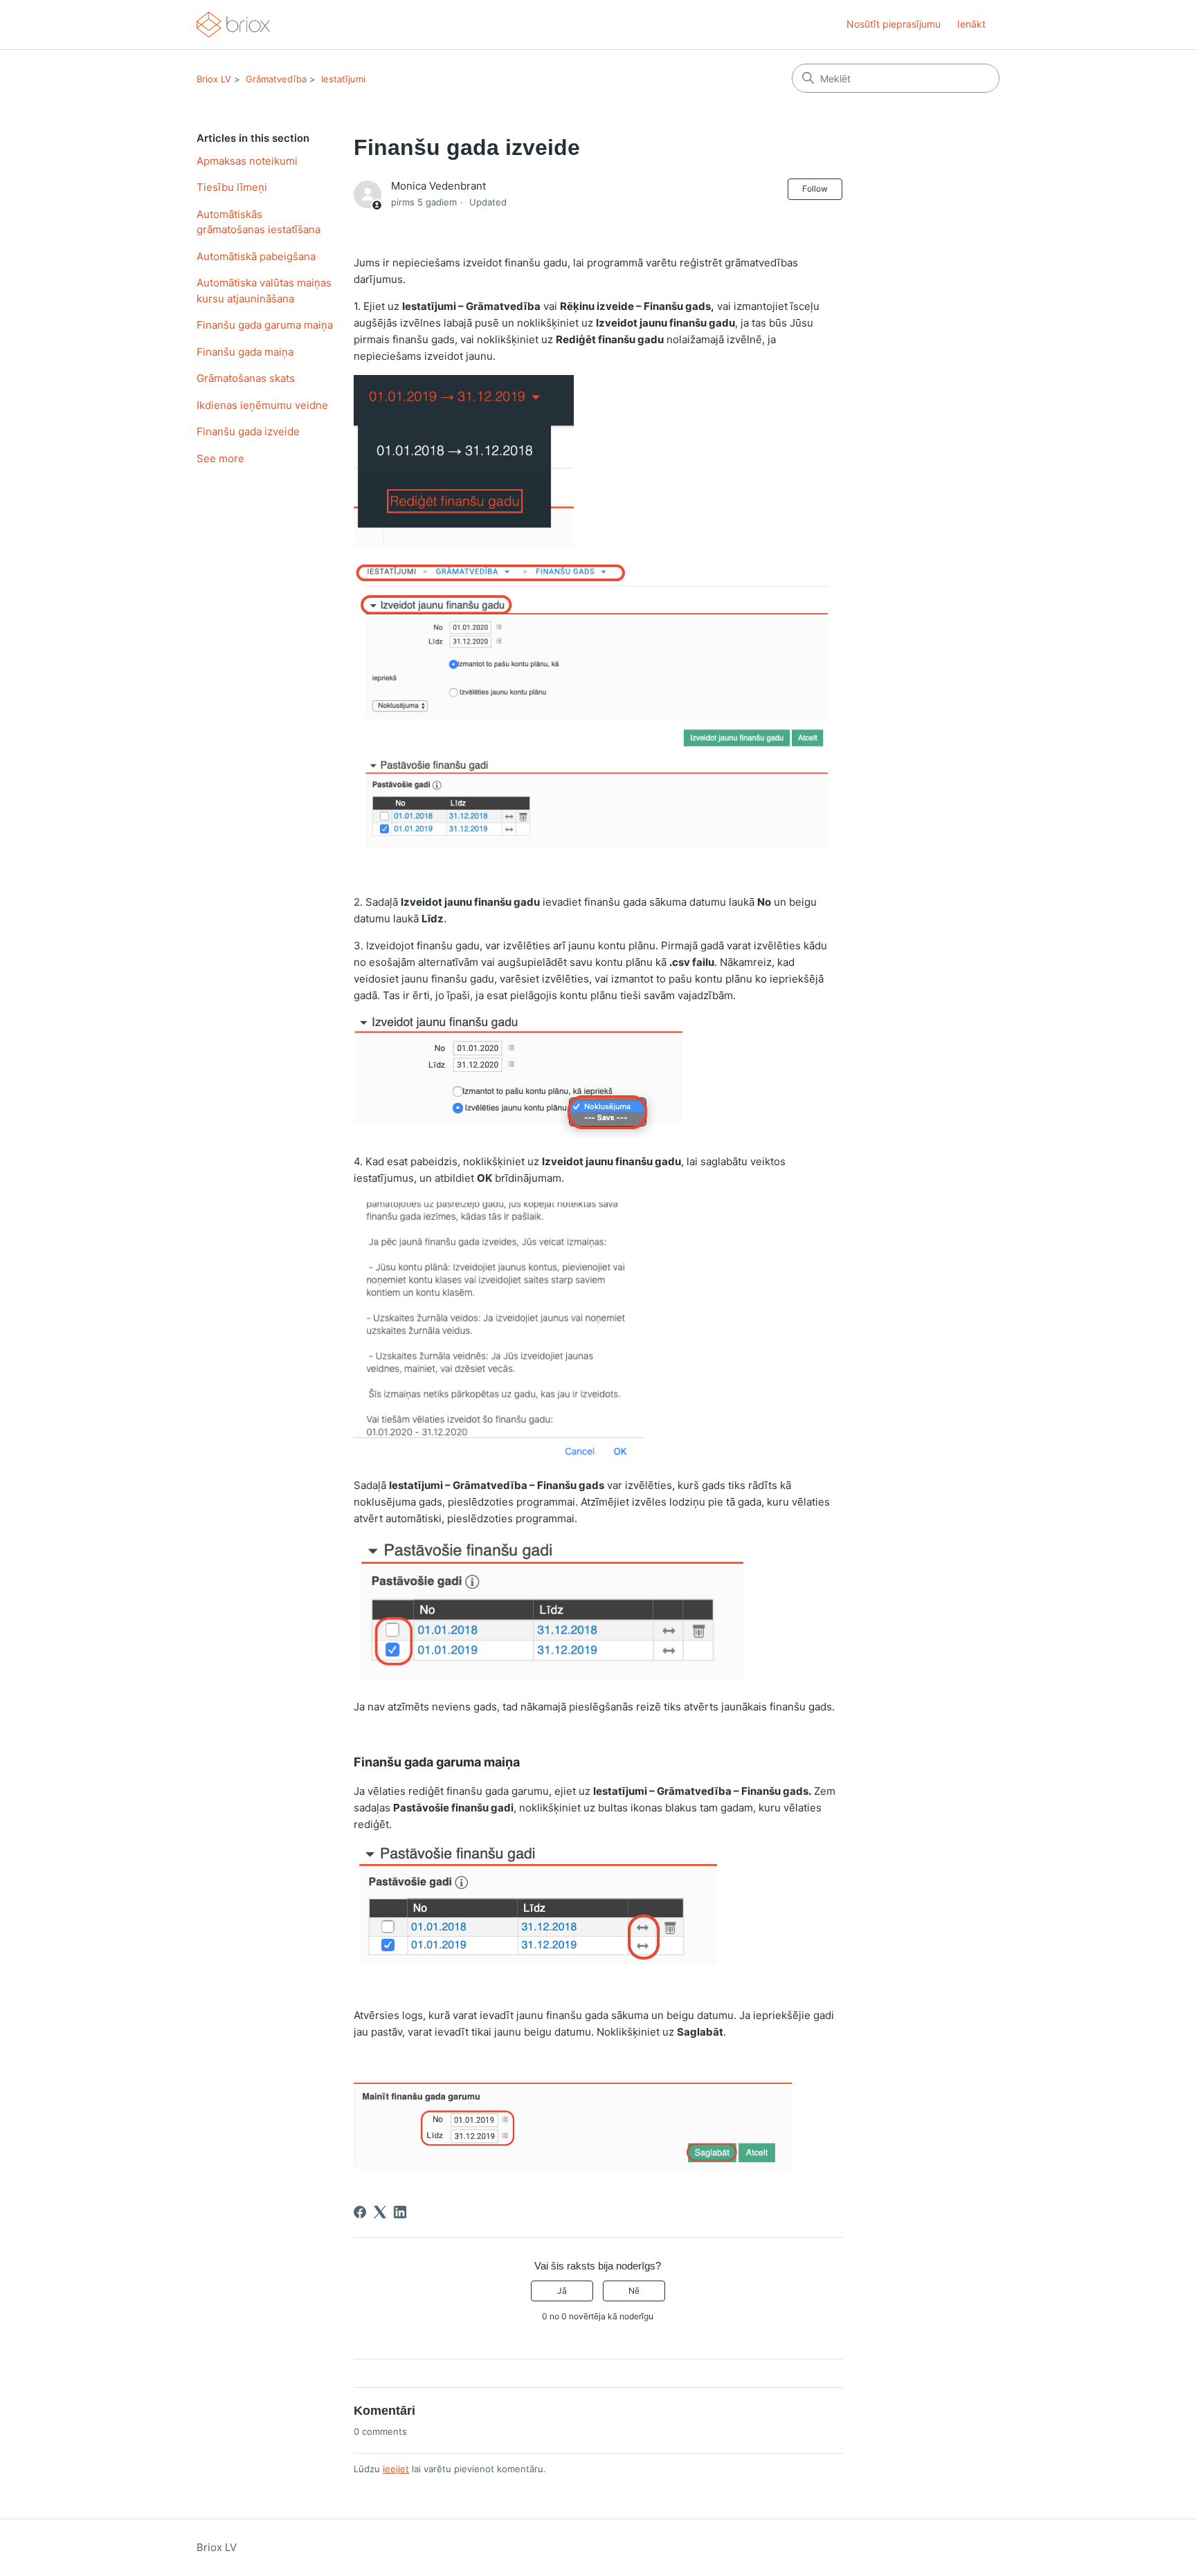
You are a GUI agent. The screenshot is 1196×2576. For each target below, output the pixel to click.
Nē (634, 2291)
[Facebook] (360, 2212)
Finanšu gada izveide (248, 431)
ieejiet (396, 2469)
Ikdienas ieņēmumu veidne (262, 405)
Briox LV (214, 79)
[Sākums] (233, 25)
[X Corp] (380, 2212)
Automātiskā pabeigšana (256, 256)
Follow (815, 189)
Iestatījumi (343, 79)
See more (220, 458)
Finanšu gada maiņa (245, 352)
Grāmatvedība (276, 79)
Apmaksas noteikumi (247, 161)
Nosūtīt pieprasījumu (894, 24)
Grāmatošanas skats (246, 378)
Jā (562, 2291)
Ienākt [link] (971, 24)
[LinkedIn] (400, 2212)
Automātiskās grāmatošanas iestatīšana (259, 222)
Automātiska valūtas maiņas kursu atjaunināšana (264, 291)
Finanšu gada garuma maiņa (265, 325)
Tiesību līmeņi (232, 187)
